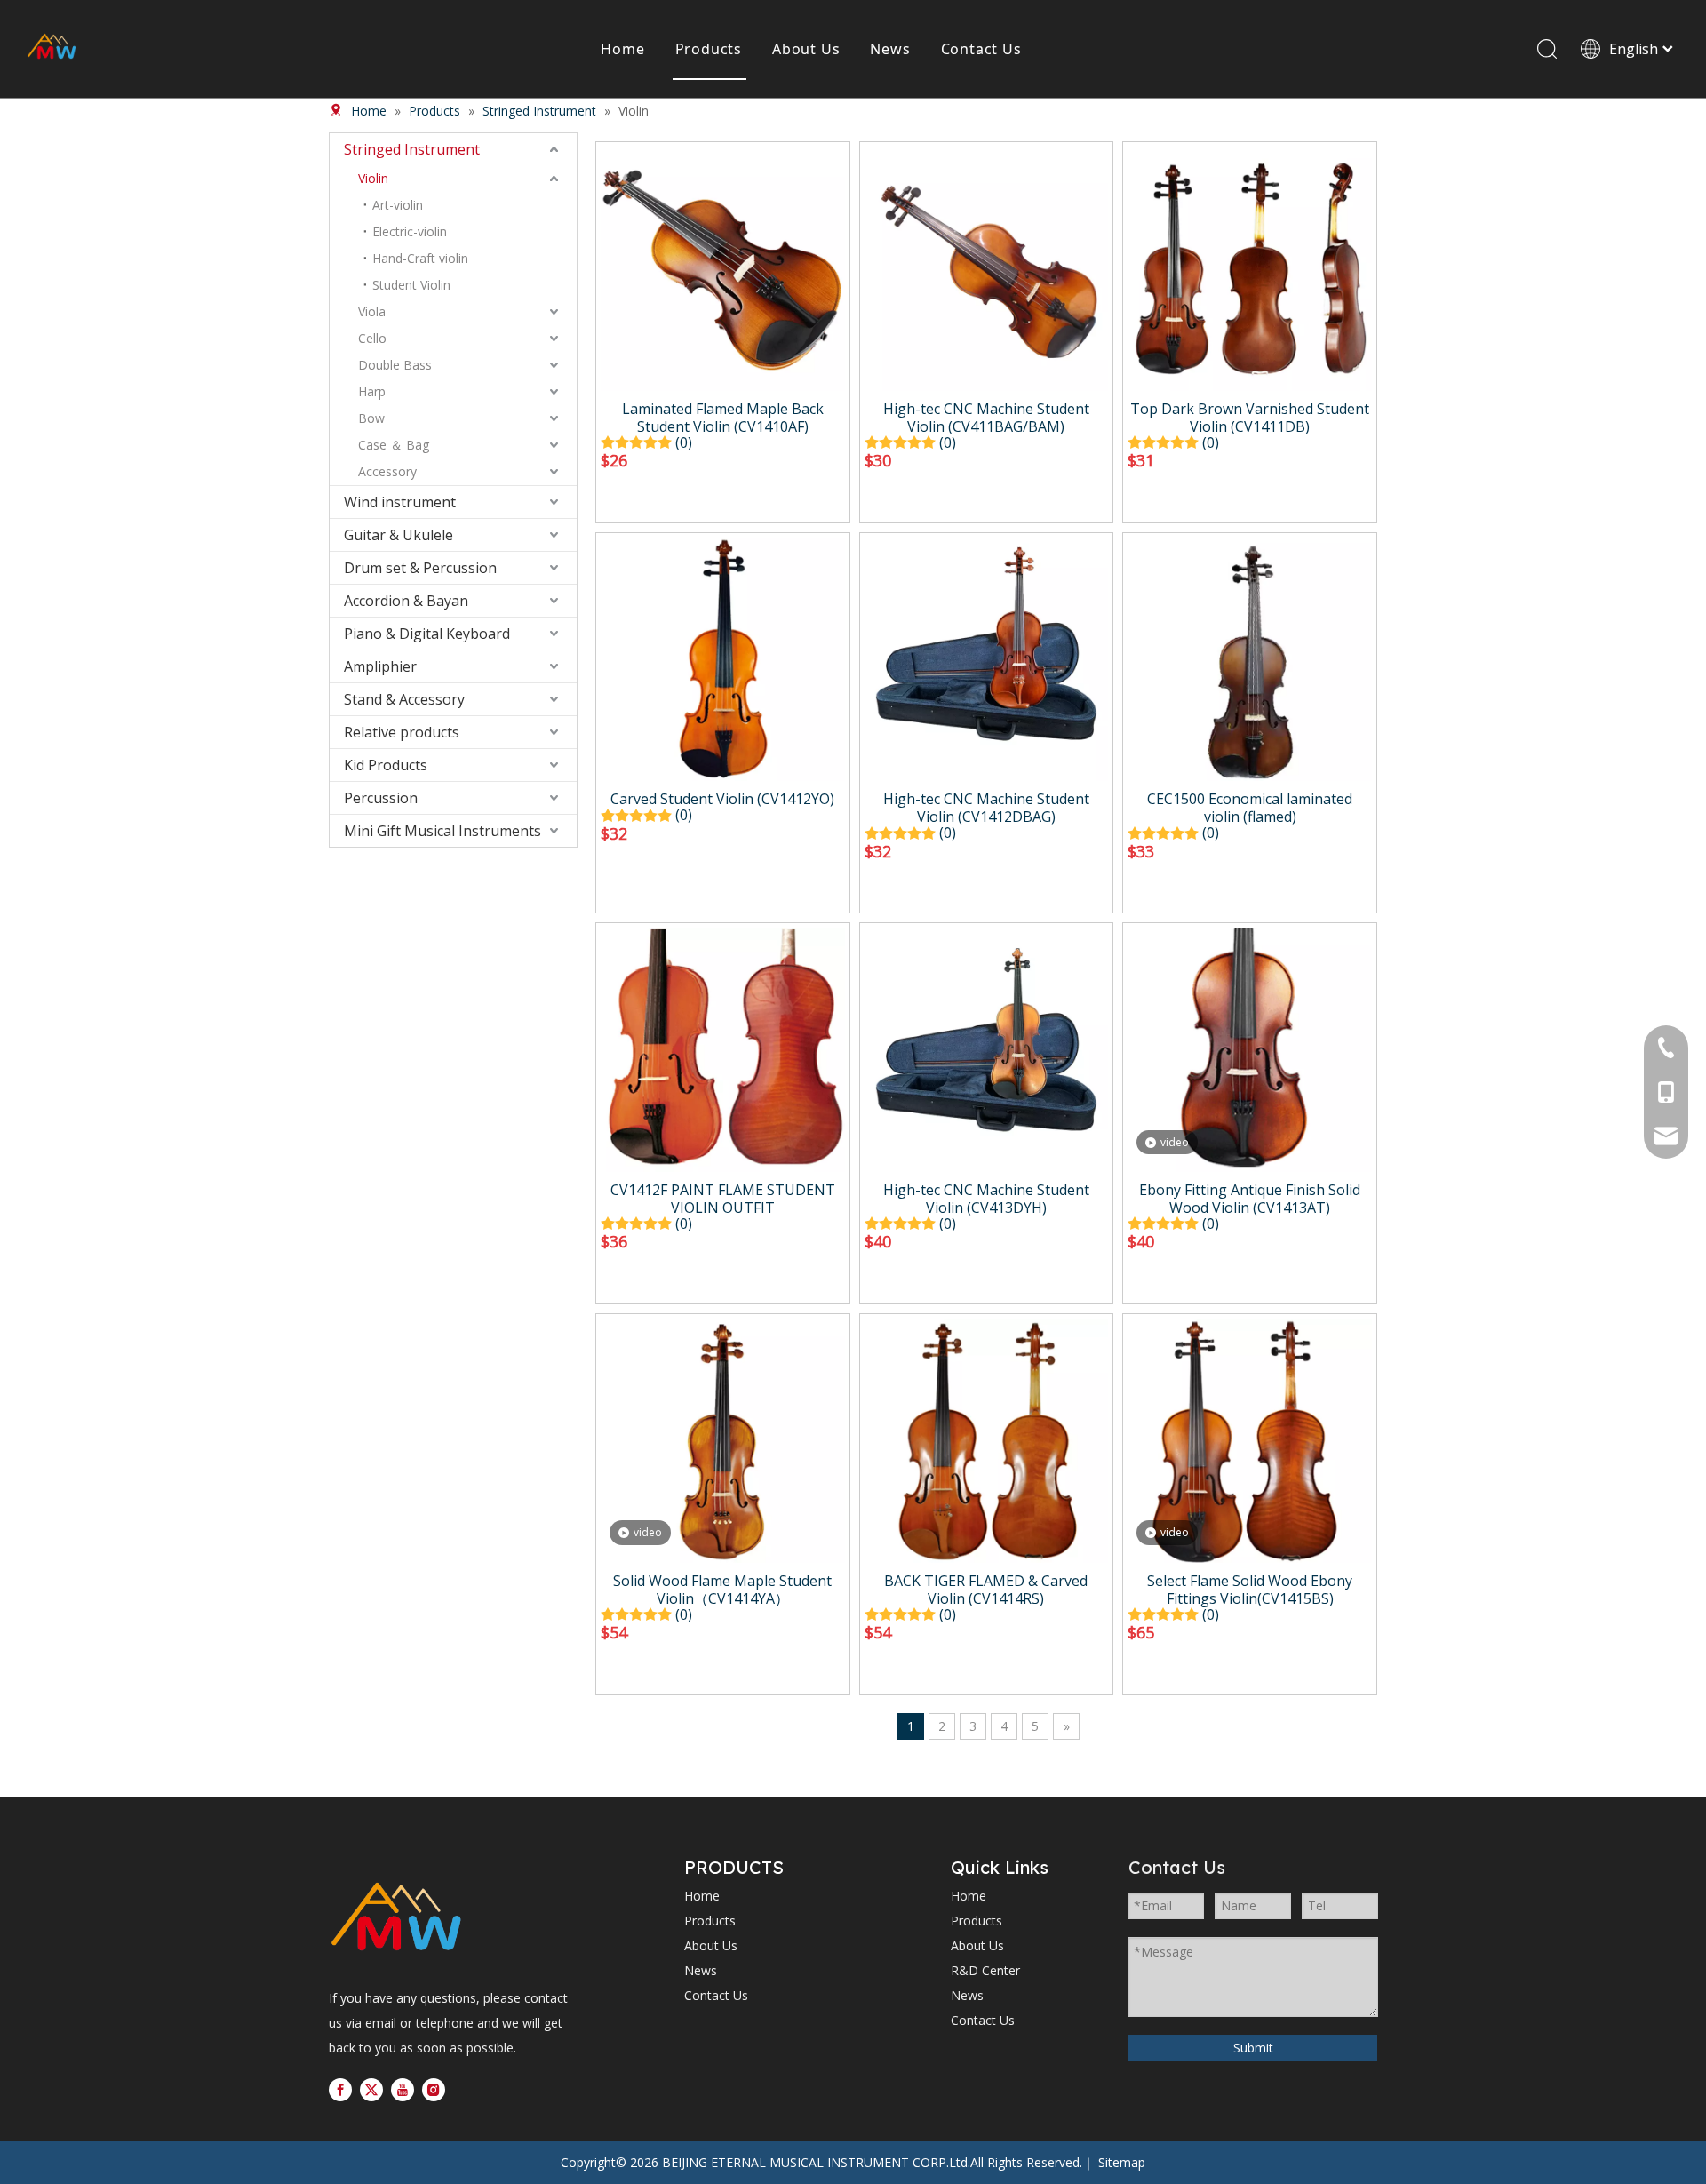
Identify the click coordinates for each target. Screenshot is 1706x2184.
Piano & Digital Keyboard (427, 634)
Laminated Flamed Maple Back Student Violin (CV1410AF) (723, 418)
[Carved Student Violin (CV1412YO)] (723, 658)
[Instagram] (434, 2090)
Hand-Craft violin (420, 258)
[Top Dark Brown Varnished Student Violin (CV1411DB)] (1250, 267)
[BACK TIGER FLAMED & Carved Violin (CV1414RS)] (987, 1439)
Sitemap (1122, 2162)
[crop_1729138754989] (396, 1919)
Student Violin (411, 285)
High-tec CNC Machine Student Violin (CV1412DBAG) (986, 808)
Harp (372, 391)
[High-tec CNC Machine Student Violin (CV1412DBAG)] (987, 658)
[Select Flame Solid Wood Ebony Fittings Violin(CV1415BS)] (1250, 1439)
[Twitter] (371, 2090)
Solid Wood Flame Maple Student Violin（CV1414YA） (722, 1590)
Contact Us (981, 49)
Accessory (387, 471)
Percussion (381, 798)
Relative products (402, 732)
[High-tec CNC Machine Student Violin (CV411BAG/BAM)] (987, 267)
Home (622, 49)
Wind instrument (400, 502)
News (890, 49)
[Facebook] (340, 2090)
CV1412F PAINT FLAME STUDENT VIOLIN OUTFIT (723, 1199)
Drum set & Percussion (420, 568)
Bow (371, 418)
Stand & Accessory (404, 699)
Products (709, 49)
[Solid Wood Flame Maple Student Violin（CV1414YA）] (723, 1439)
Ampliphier (380, 666)
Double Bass (395, 365)
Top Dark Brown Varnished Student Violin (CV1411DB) (1250, 418)
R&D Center (985, 1970)
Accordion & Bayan (406, 601)
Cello (372, 338)
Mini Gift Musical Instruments (442, 831)
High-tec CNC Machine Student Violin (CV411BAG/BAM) (986, 418)
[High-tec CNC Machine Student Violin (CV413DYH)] (987, 1048)
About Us (806, 49)
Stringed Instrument (412, 149)
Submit (1253, 2048)
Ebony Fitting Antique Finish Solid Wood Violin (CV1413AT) (1250, 1199)
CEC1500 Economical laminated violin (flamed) (1250, 808)
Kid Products (386, 765)
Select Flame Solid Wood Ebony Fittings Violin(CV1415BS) (1250, 1590)
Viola (372, 311)
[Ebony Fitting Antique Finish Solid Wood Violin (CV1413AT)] (1250, 1048)
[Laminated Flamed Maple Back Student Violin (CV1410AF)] (723, 267)
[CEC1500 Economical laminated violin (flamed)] (1250, 658)
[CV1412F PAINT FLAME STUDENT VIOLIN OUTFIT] (723, 1048)
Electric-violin (410, 231)
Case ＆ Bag (394, 445)
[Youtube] (403, 2090)
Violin (373, 178)
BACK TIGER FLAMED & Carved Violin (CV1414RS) (986, 1590)
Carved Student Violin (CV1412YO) (722, 799)
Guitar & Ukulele (399, 535)
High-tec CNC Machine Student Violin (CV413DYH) (986, 1199)
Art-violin (398, 205)
